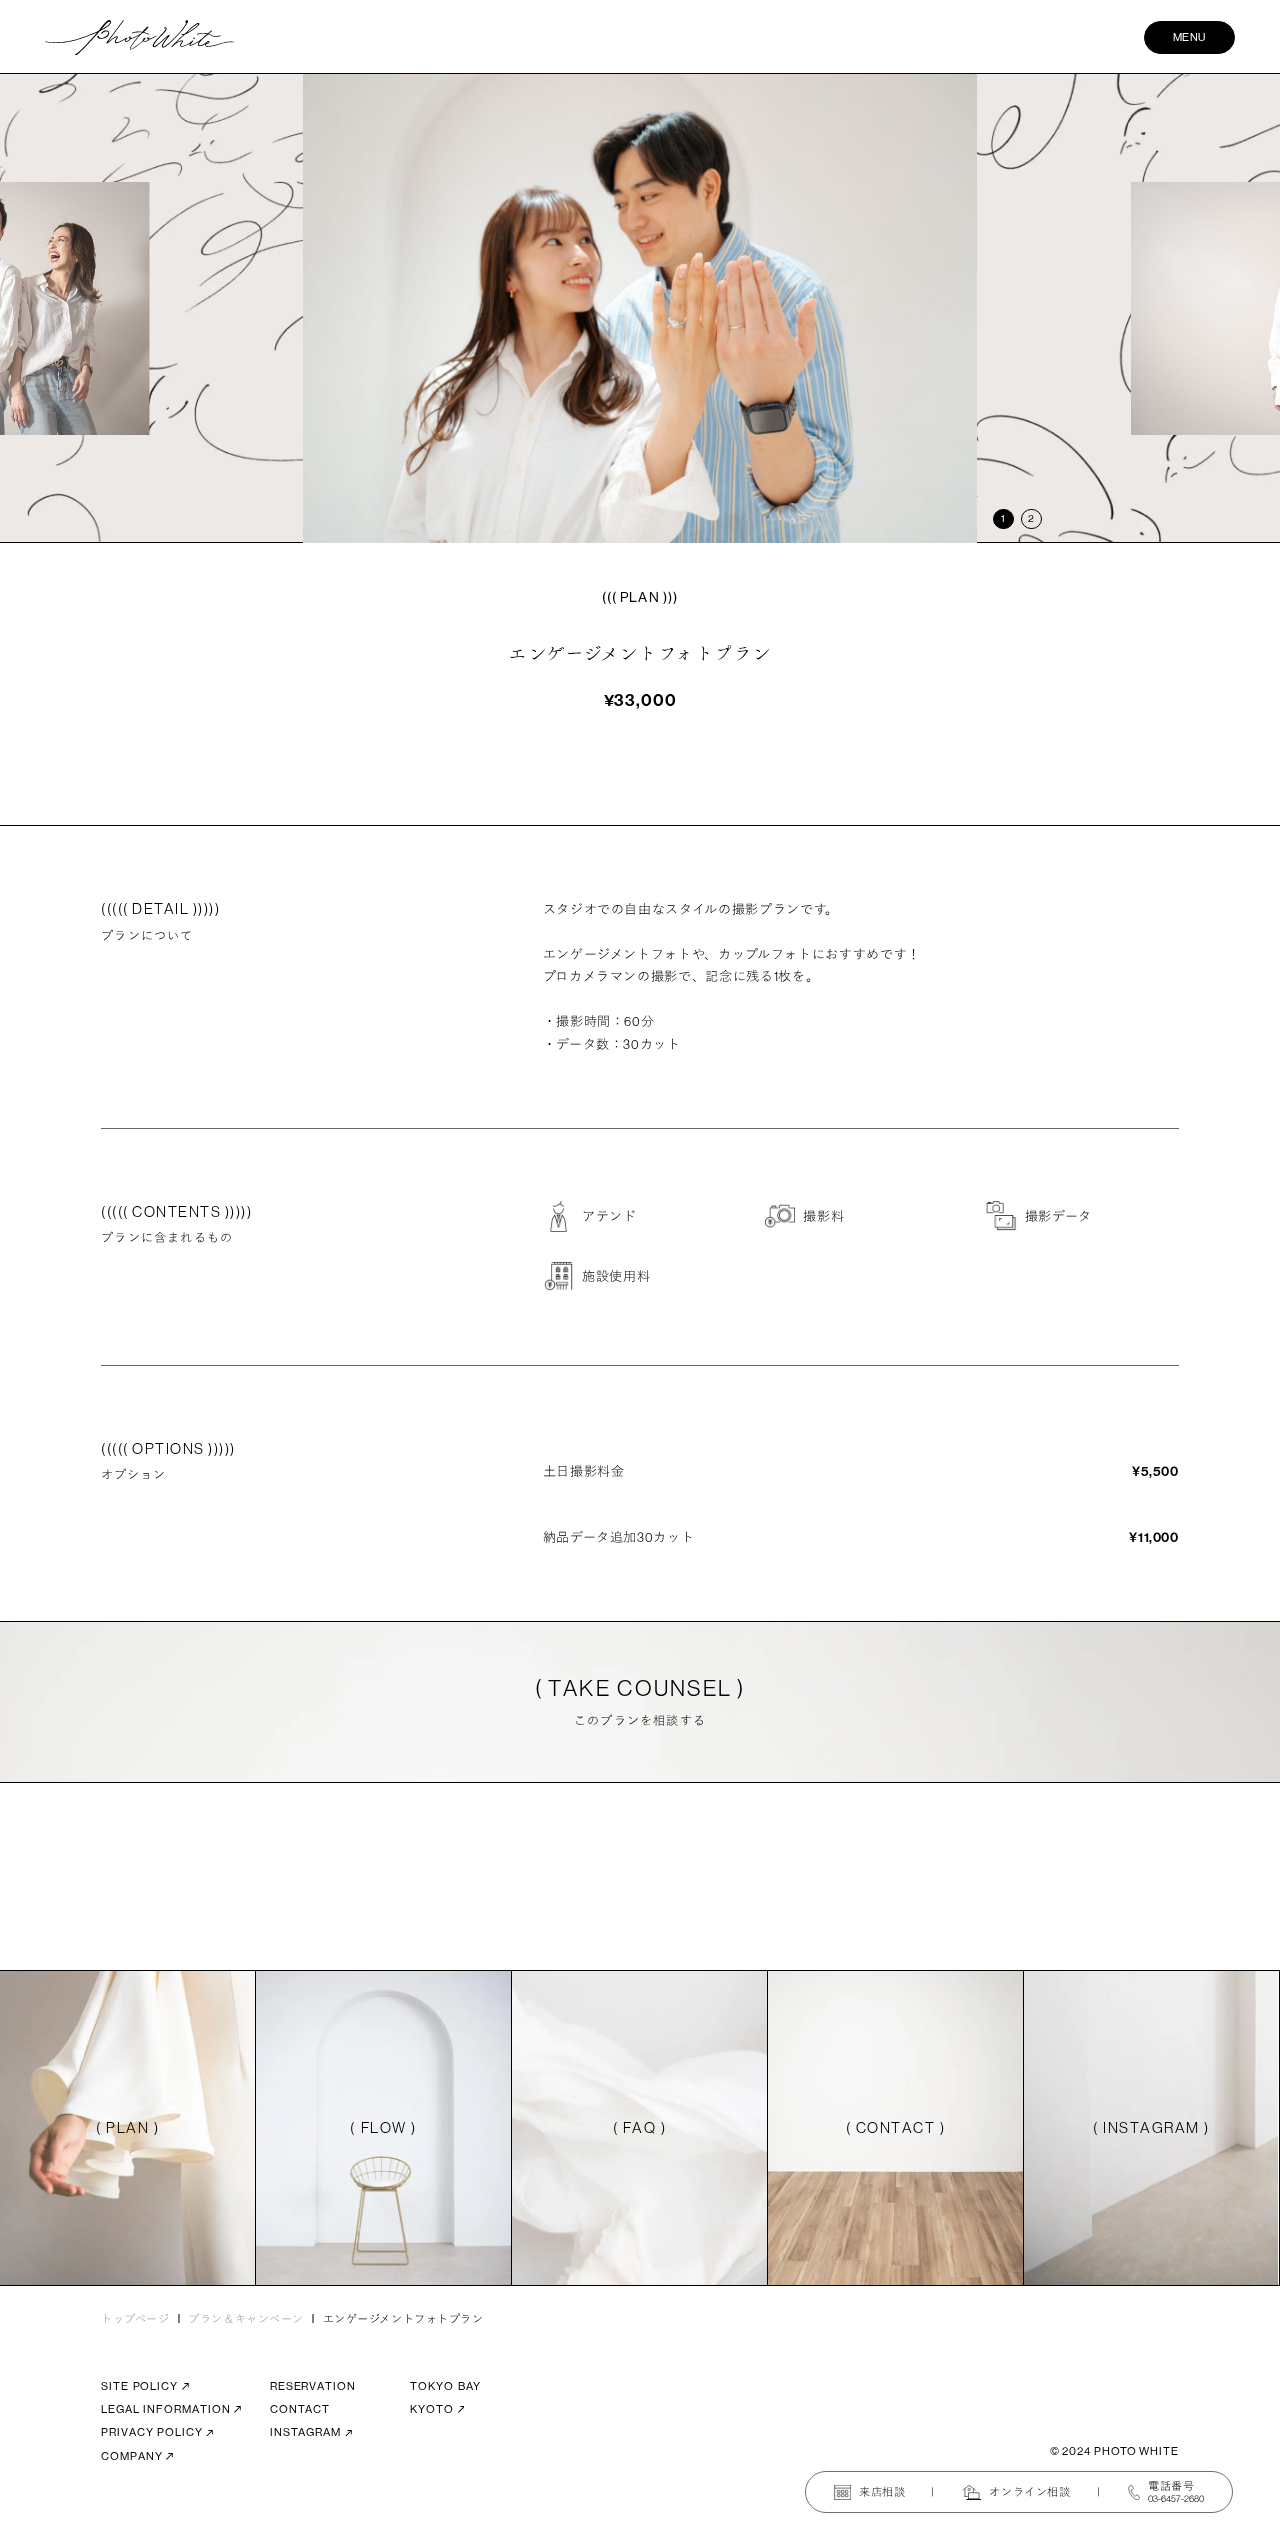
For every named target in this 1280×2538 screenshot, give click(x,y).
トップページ (135, 2319)
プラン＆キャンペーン (246, 2319)
